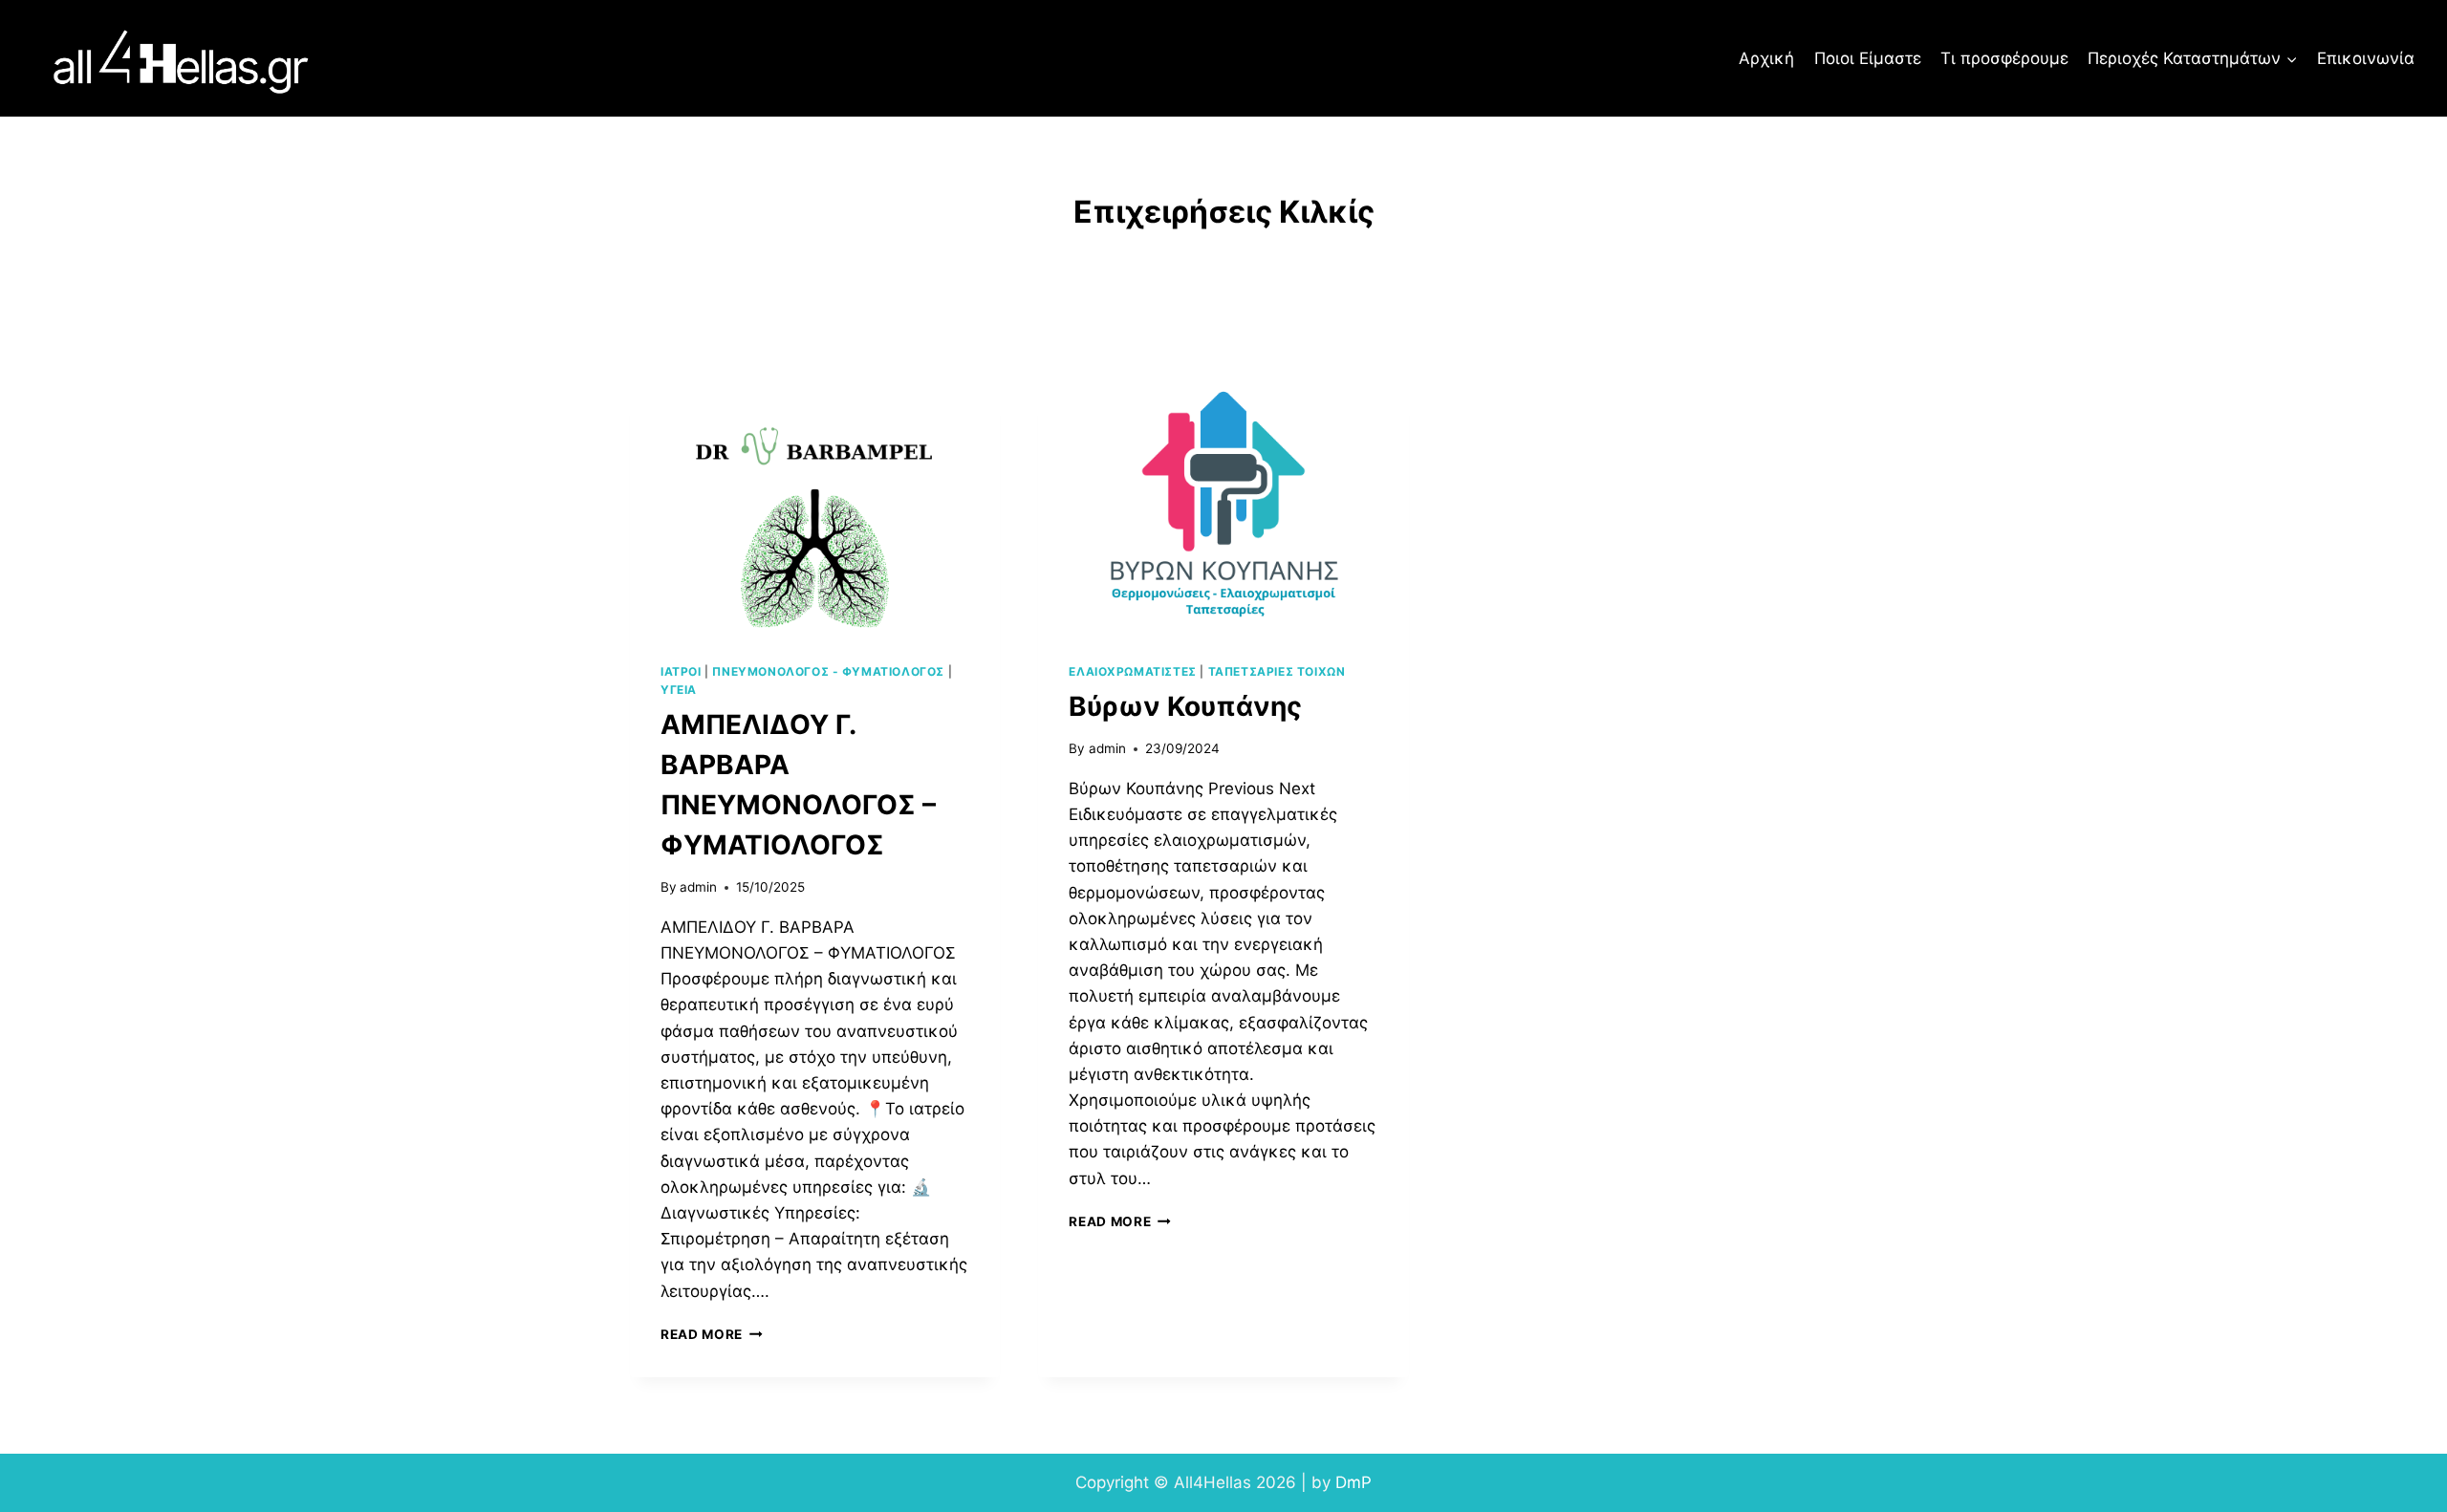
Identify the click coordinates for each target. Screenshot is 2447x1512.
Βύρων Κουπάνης (1185, 706)
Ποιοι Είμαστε (1868, 58)
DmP (1353, 1482)
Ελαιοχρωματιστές (1133, 671)
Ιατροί (681, 671)
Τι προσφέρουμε (2004, 58)
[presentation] (815, 508)
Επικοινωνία (2366, 58)
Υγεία (679, 690)
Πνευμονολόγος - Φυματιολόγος (828, 671)
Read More (712, 1334)
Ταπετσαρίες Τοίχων (1277, 671)
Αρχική (1766, 58)
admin (698, 887)
